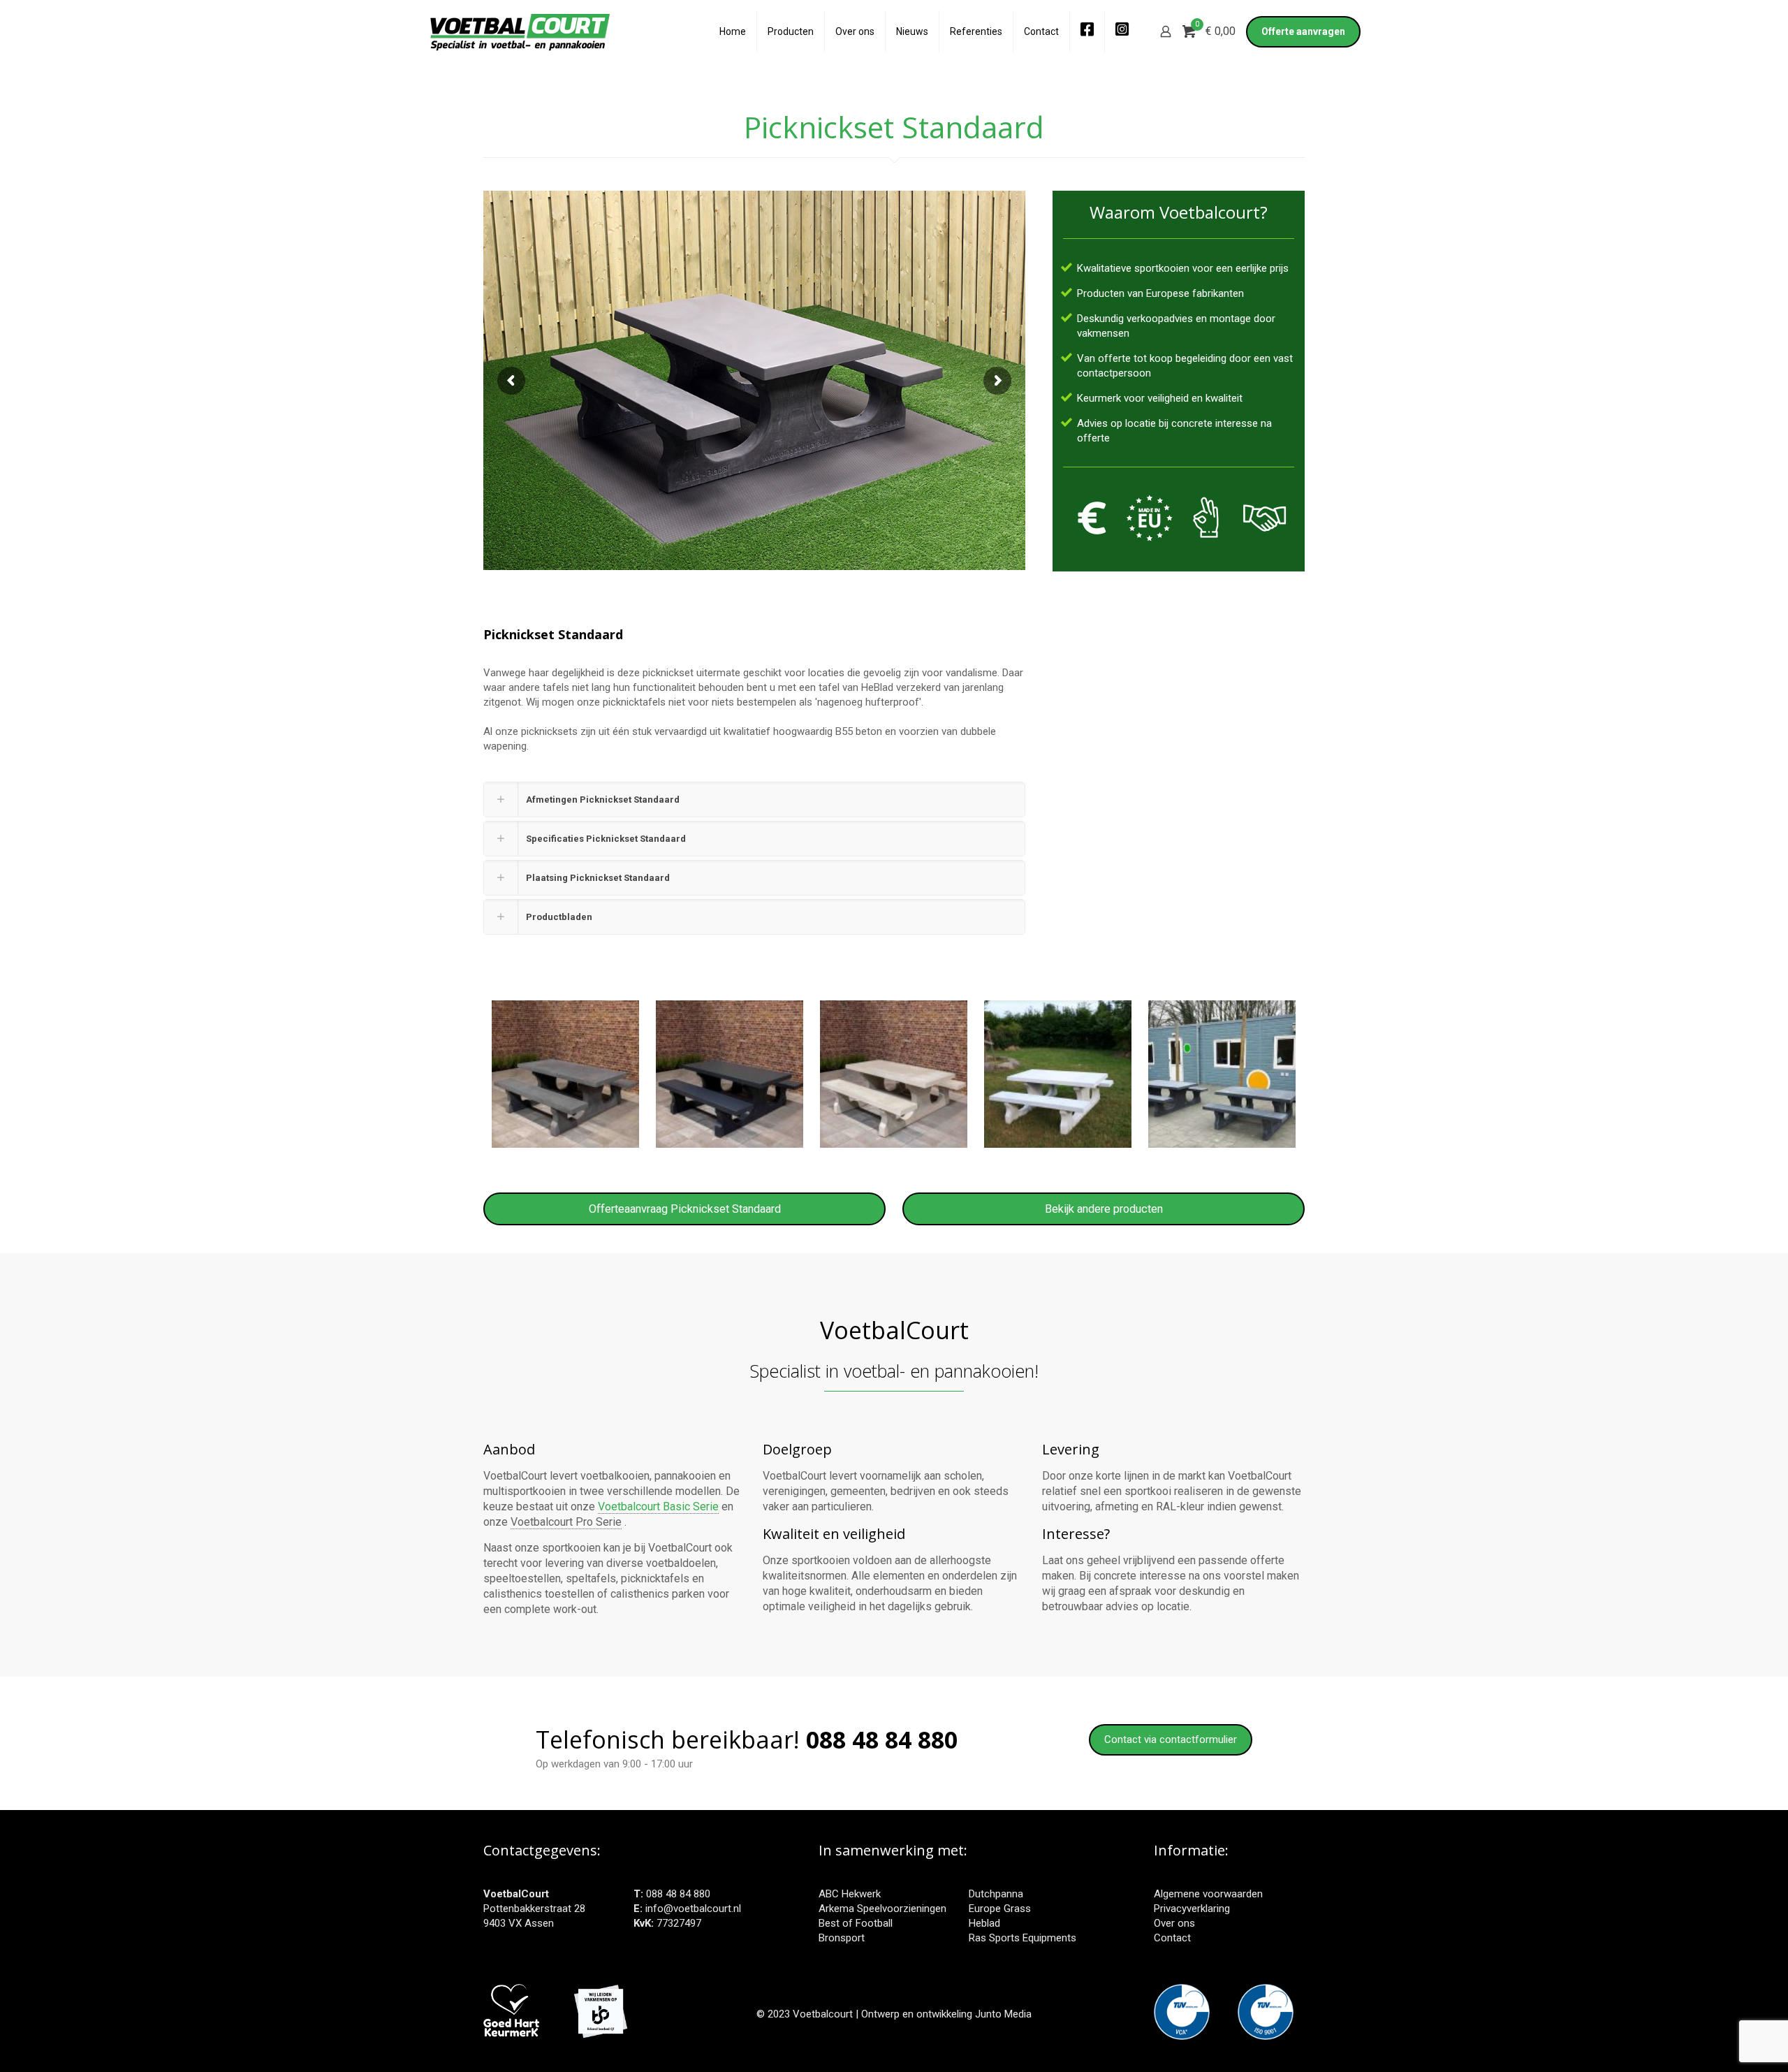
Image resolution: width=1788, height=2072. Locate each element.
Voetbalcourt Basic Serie (658, 1506)
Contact (1172, 1938)
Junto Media (1003, 2014)
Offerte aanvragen (1303, 31)
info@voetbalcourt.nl (693, 1909)
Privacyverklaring (1192, 1909)
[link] (754, 800)
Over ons (1174, 1923)
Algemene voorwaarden (1208, 1894)
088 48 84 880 (678, 1894)
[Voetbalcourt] (520, 31)
